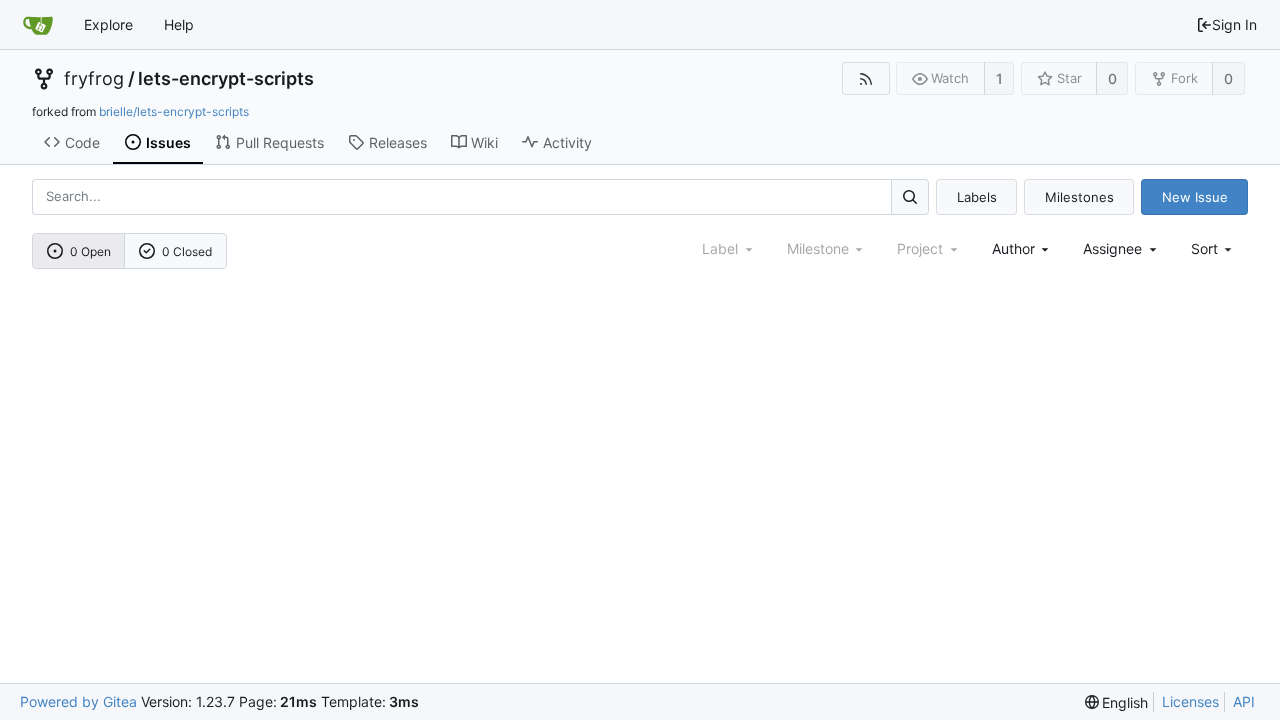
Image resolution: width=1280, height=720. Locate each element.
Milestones (1079, 197)
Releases (398, 142)
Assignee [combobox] (1112, 248)
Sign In (1234, 24)
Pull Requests (280, 142)
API (1244, 701)
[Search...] (910, 196)
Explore (108, 24)
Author (1013, 248)
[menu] (1213, 248)
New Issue (1195, 197)
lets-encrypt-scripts (226, 79)
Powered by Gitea (78, 701)
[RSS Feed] (865, 78)
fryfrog (94, 79)
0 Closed (187, 251)
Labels (977, 197)
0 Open (90, 251)
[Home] (38, 25)
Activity (567, 142)
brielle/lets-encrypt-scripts (174, 111)
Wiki (484, 142)
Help (179, 24)
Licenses (1190, 701)
